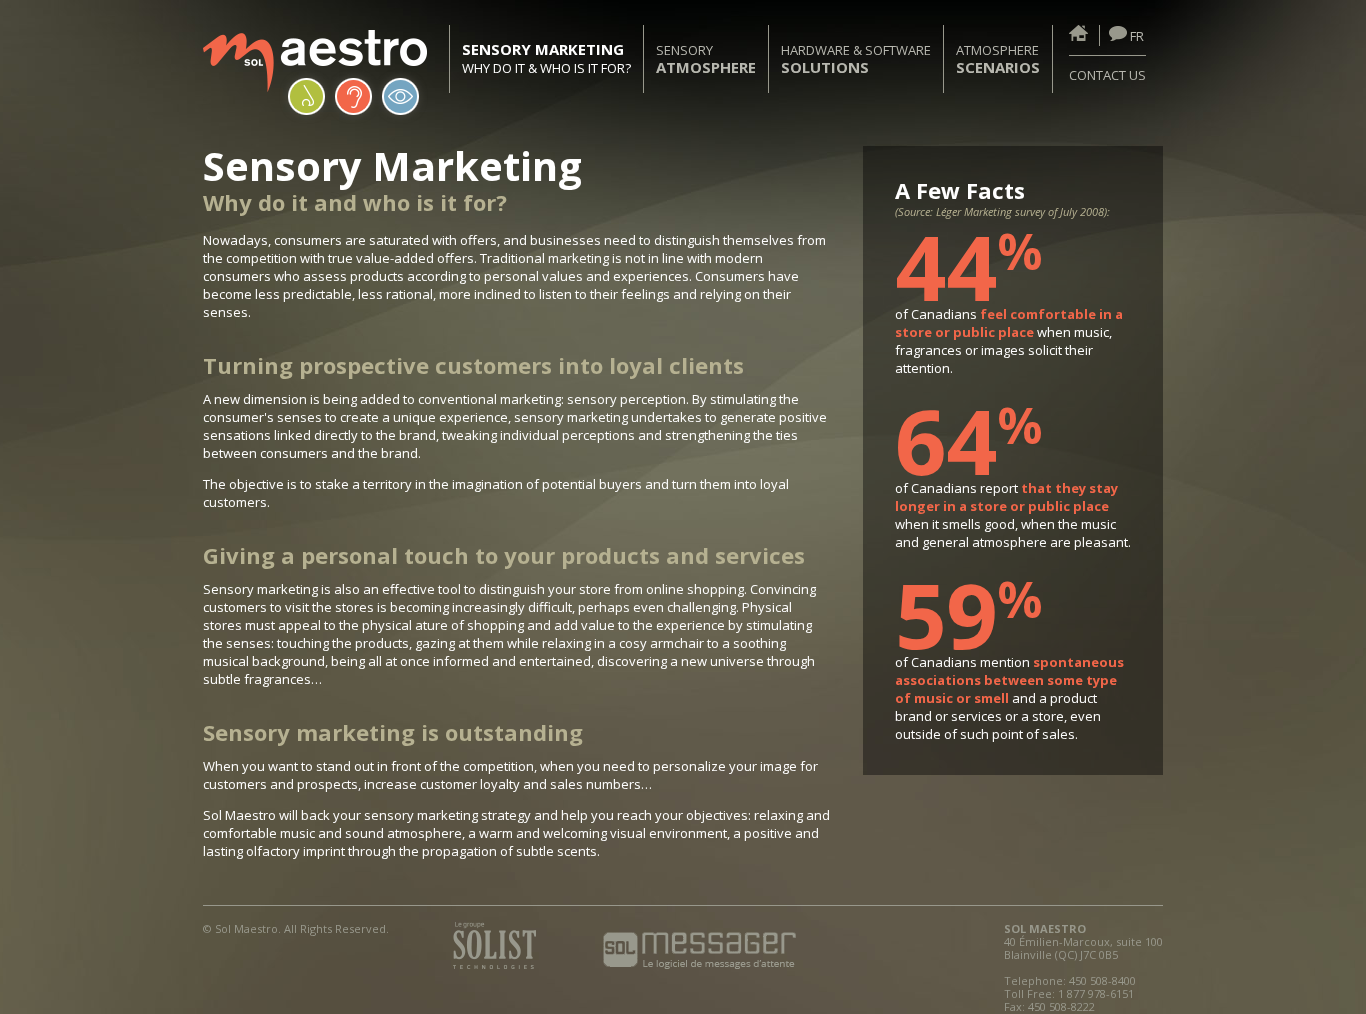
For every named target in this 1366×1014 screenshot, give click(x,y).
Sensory (706, 59)
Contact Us (1107, 75)
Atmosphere (998, 59)
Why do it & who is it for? (546, 59)
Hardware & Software (856, 59)
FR (1135, 36)
